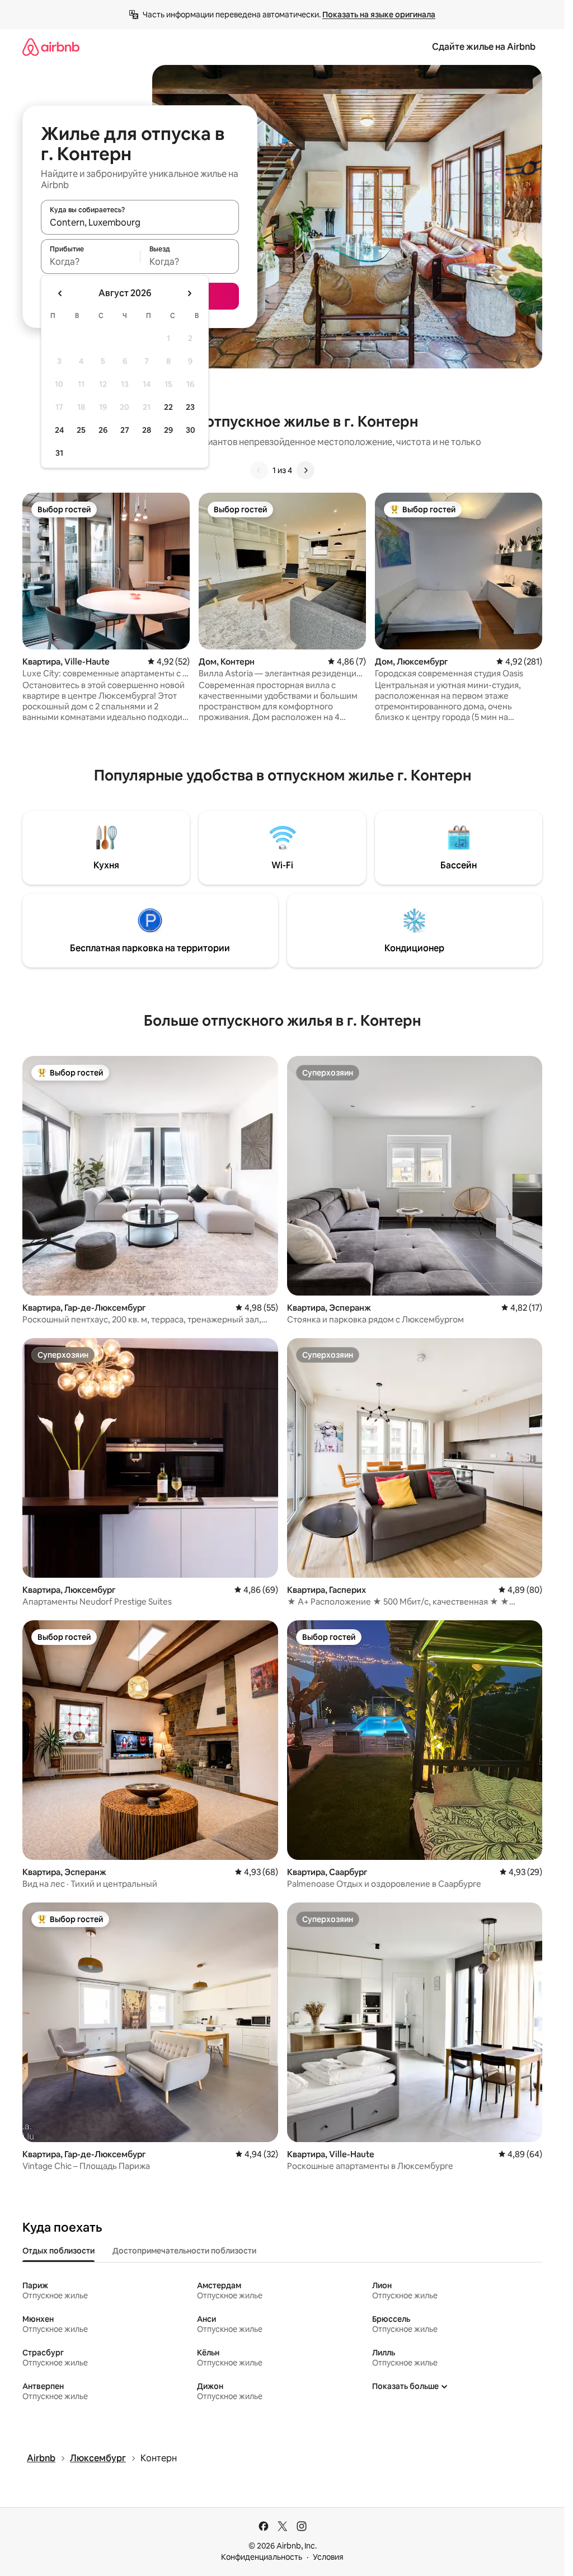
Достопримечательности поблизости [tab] (184, 2251)
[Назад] (259, 470)
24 (59, 430)
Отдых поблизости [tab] (58, 2251)
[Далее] (306, 470)
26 (103, 430)
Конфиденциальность (262, 2557)
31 (59, 453)
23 (190, 407)
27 (125, 430)
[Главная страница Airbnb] (51, 47)
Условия (328, 2557)
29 (168, 430)
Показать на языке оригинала (379, 15)
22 (168, 407)
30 (191, 430)
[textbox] (90, 261)
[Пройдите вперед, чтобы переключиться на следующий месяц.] (189, 293)
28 (147, 430)
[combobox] (140, 222)
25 (81, 430)
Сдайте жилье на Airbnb (484, 47)
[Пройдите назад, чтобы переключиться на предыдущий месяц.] (60, 293)
